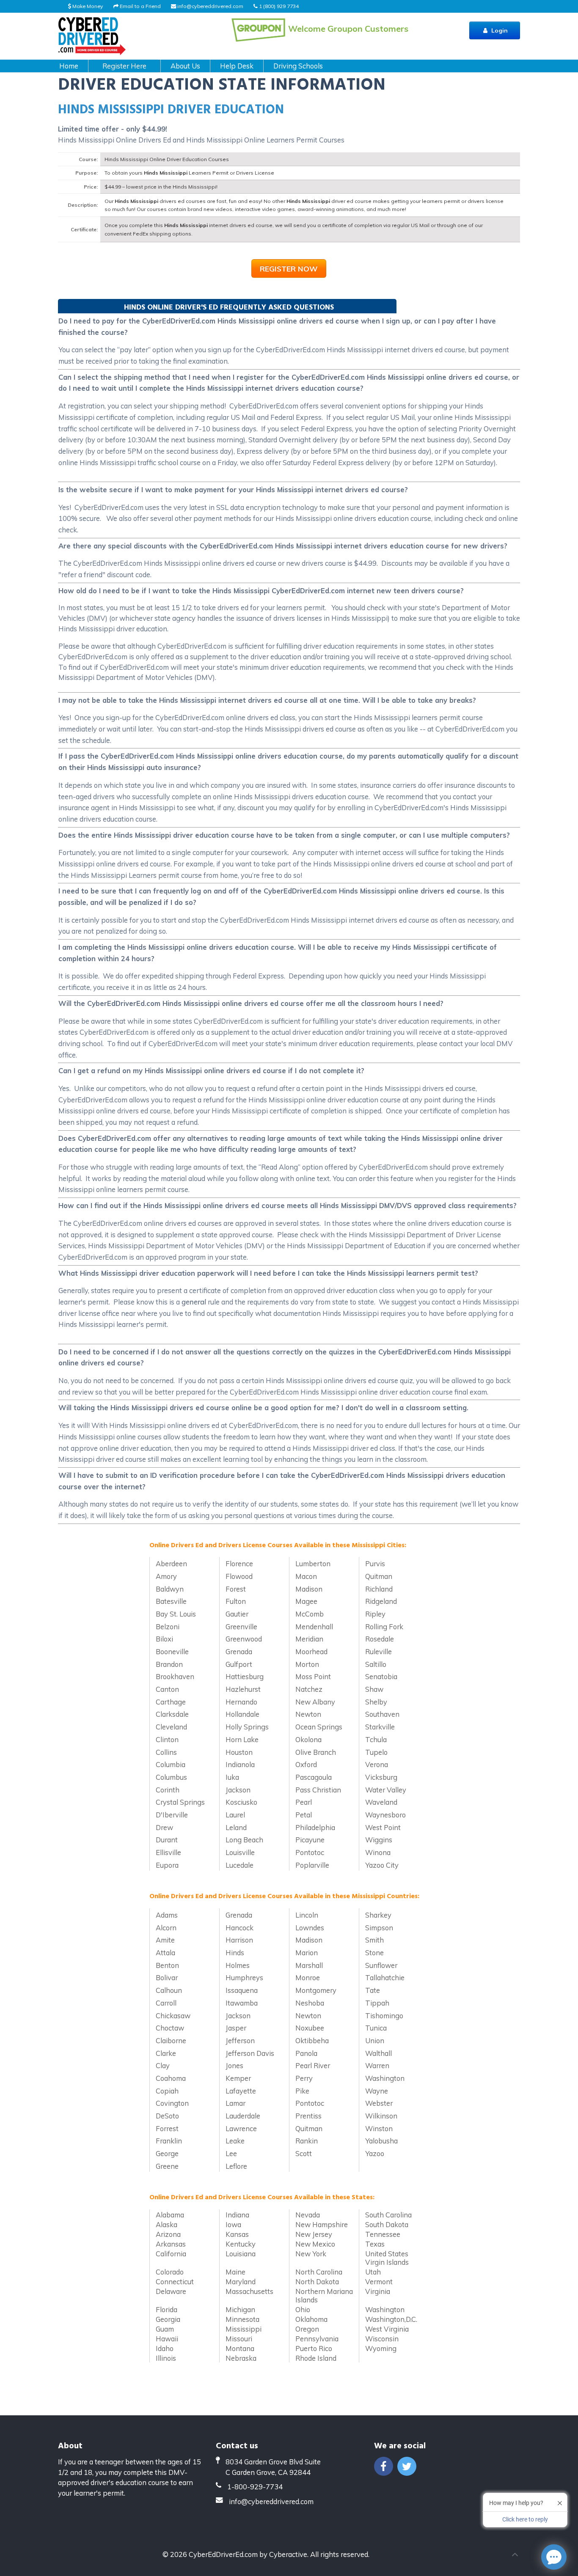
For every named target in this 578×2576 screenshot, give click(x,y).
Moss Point (313, 1676)
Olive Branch (316, 1752)
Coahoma (171, 2078)
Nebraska (241, 2358)
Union (375, 2040)
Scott (304, 2153)
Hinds (235, 1953)
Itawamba (242, 2003)
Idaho (165, 2348)
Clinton (167, 1739)
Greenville (241, 1626)
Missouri (239, 2339)
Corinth (168, 1790)
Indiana (237, 2215)
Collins (166, 1752)
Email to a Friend (140, 6)
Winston (379, 2128)
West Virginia (387, 2329)
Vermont (379, 2281)
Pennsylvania (317, 2339)
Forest (236, 1589)
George (167, 2153)
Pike (302, 2091)
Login (499, 30)
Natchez (309, 1689)
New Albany (315, 1702)
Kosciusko (241, 1802)
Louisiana (241, 2254)
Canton (167, 1689)
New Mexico (315, 2244)
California (171, 2254)
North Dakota (317, 2281)
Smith (374, 1940)
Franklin (169, 2141)
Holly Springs (247, 1727)
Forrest (167, 2128)
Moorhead (311, 1651)
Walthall (378, 2053)
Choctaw (170, 2028)
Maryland (241, 2281)
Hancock (239, 1928)
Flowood (239, 1576)
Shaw (374, 1689)
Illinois (166, 2358)
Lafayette (241, 2091)
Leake (235, 2141)
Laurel (235, 1815)
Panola (306, 2053)
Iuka (232, 1777)
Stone (374, 1953)
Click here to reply (525, 2519)
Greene (167, 2166)
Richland (379, 1589)
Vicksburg (381, 1777)
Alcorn (166, 1928)
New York (311, 2254)
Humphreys (244, 1977)
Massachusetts (249, 2291)
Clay (163, 2065)
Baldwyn (170, 1589)
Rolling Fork (384, 1626)
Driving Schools (298, 66)
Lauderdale (243, 2116)
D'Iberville (172, 1815)
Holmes (238, 1965)
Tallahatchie (385, 1977)
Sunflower (381, 1965)
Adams (167, 1915)
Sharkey (378, 1915)
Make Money (87, 6)
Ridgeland (381, 1601)
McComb (310, 1614)
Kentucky (241, 2244)
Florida (167, 2309)
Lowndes (310, 1928)
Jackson (238, 1790)
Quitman (379, 1576)
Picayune (310, 1840)
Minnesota (242, 2319)
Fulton (236, 1601)
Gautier (237, 1614)
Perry (304, 2078)
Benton (167, 1965)
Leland (236, 1827)
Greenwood (244, 1639)
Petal (304, 1815)
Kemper (238, 2078)
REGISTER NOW (289, 269)
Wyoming (381, 2348)
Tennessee (383, 2234)
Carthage (171, 1702)
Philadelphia (315, 1827)
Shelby (376, 1702)
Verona (377, 1764)
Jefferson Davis (250, 2053)
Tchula (376, 1739)
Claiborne (171, 2040)
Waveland (381, 1802)
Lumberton (313, 1563)
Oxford (306, 1764)
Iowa (233, 2224)
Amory (166, 1576)
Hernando (241, 1702)
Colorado (170, 2272)
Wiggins (379, 1840)
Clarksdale (172, 1714)
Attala (165, 1953)
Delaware (171, 2291)
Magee (306, 1601)
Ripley (375, 1614)
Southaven (382, 1714)
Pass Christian (318, 1790)
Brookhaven (175, 1676)
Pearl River (313, 2065)
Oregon (307, 2329)
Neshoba (310, 2003)
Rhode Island (316, 2358)
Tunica (376, 2028)
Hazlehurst (243, 1689)
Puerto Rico (314, 2348)
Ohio (303, 2309)
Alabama (170, 2215)
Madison (309, 1589)
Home (69, 66)
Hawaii (167, 2339)
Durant (167, 1840)
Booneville (172, 1651)
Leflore (236, 2166)
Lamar (235, 2103)
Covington (172, 2103)
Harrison (239, 1940)
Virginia (378, 2291)
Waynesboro (385, 1815)
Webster (379, 2103)
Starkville (380, 1727)
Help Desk (237, 66)
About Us (185, 66)
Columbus (171, 1777)
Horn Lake (242, 1739)
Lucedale (239, 1865)
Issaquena (242, 1990)
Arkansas (171, 2244)
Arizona (168, 2234)
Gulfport (239, 1664)
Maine (235, 2272)
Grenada (239, 1651)
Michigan (240, 2309)
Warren (377, 2065)
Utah (373, 2272)
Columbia (171, 1764)
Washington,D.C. (391, 2319)
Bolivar (167, 1977)
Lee (231, 2153)
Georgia (168, 2319)
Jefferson (240, 2040)
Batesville (171, 1601)
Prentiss (308, 2116)
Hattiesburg (245, 1676)
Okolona (308, 1739)
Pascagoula (314, 1777)
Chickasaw (173, 2016)
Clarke (166, 2053)
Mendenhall (314, 1626)
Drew (164, 1827)
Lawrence (241, 2128)
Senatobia (381, 1676)
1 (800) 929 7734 (278, 6)
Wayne (377, 2091)
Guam (165, 2329)
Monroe (308, 1977)
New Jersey (314, 2234)
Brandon (169, 1664)
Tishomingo (384, 2016)
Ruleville (378, 1651)
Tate (373, 1990)
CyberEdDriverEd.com (223, 2554)
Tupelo (376, 1752)
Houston (239, 1752)
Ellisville (168, 1852)
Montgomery (316, 1990)
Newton (308, 1714)
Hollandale (242, 1714)
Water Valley (386, 1790)
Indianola (240, 1764)
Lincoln (307, 1915)
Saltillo (376, 1664)
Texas (375, 2244)
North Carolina (319, 2272)
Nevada (308, 2215)
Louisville (240, 1852)
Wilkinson (381, 2116)
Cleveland (171, 1727)
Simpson (379, 1928)
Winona (378, 1852)
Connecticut (175, 2281)
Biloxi (164, 1639)
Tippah (377, 2003)
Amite (165, 1940)
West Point (383, 1827)
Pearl (304, 1802)
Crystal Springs (180, 1802)
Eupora (167, 1865)
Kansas (237, 2234)
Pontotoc (310, 1852)
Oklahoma (311, 2319)
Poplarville (312, 1865)
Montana (240, 2348)
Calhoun (169, 1990)
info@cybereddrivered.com (210, 6)
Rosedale (380, 1639)
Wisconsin (382, 2339)
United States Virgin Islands (387, 2258)
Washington (385, 2078)
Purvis (375, 1563)
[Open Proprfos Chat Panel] (554, 2557)
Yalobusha (381, 2141)
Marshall (309, 1965)
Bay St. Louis (176, 1614)
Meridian (309, 1639)
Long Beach (244, 1840)
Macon (306, 1576)
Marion (307, 1953)
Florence (239, 1563)
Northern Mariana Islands (324, 2295)
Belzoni (168, 1626)
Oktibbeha (312, 2040)
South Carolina (388, 2215)
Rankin (307, 2141)
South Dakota (387, 2224)
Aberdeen (171, 1563)
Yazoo (375, 2153)
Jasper (236, 2028)
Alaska (167, 2224)
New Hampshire (322, 2224)
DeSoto (167, 2116)
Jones (234, 2065)
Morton (307, 1664)
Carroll (166, 2003)
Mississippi (244, 2329)
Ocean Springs (319, 1727)
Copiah (167, 2091)
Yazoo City (382, 1865)
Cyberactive (288, 2554)
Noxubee (310, 2028)
